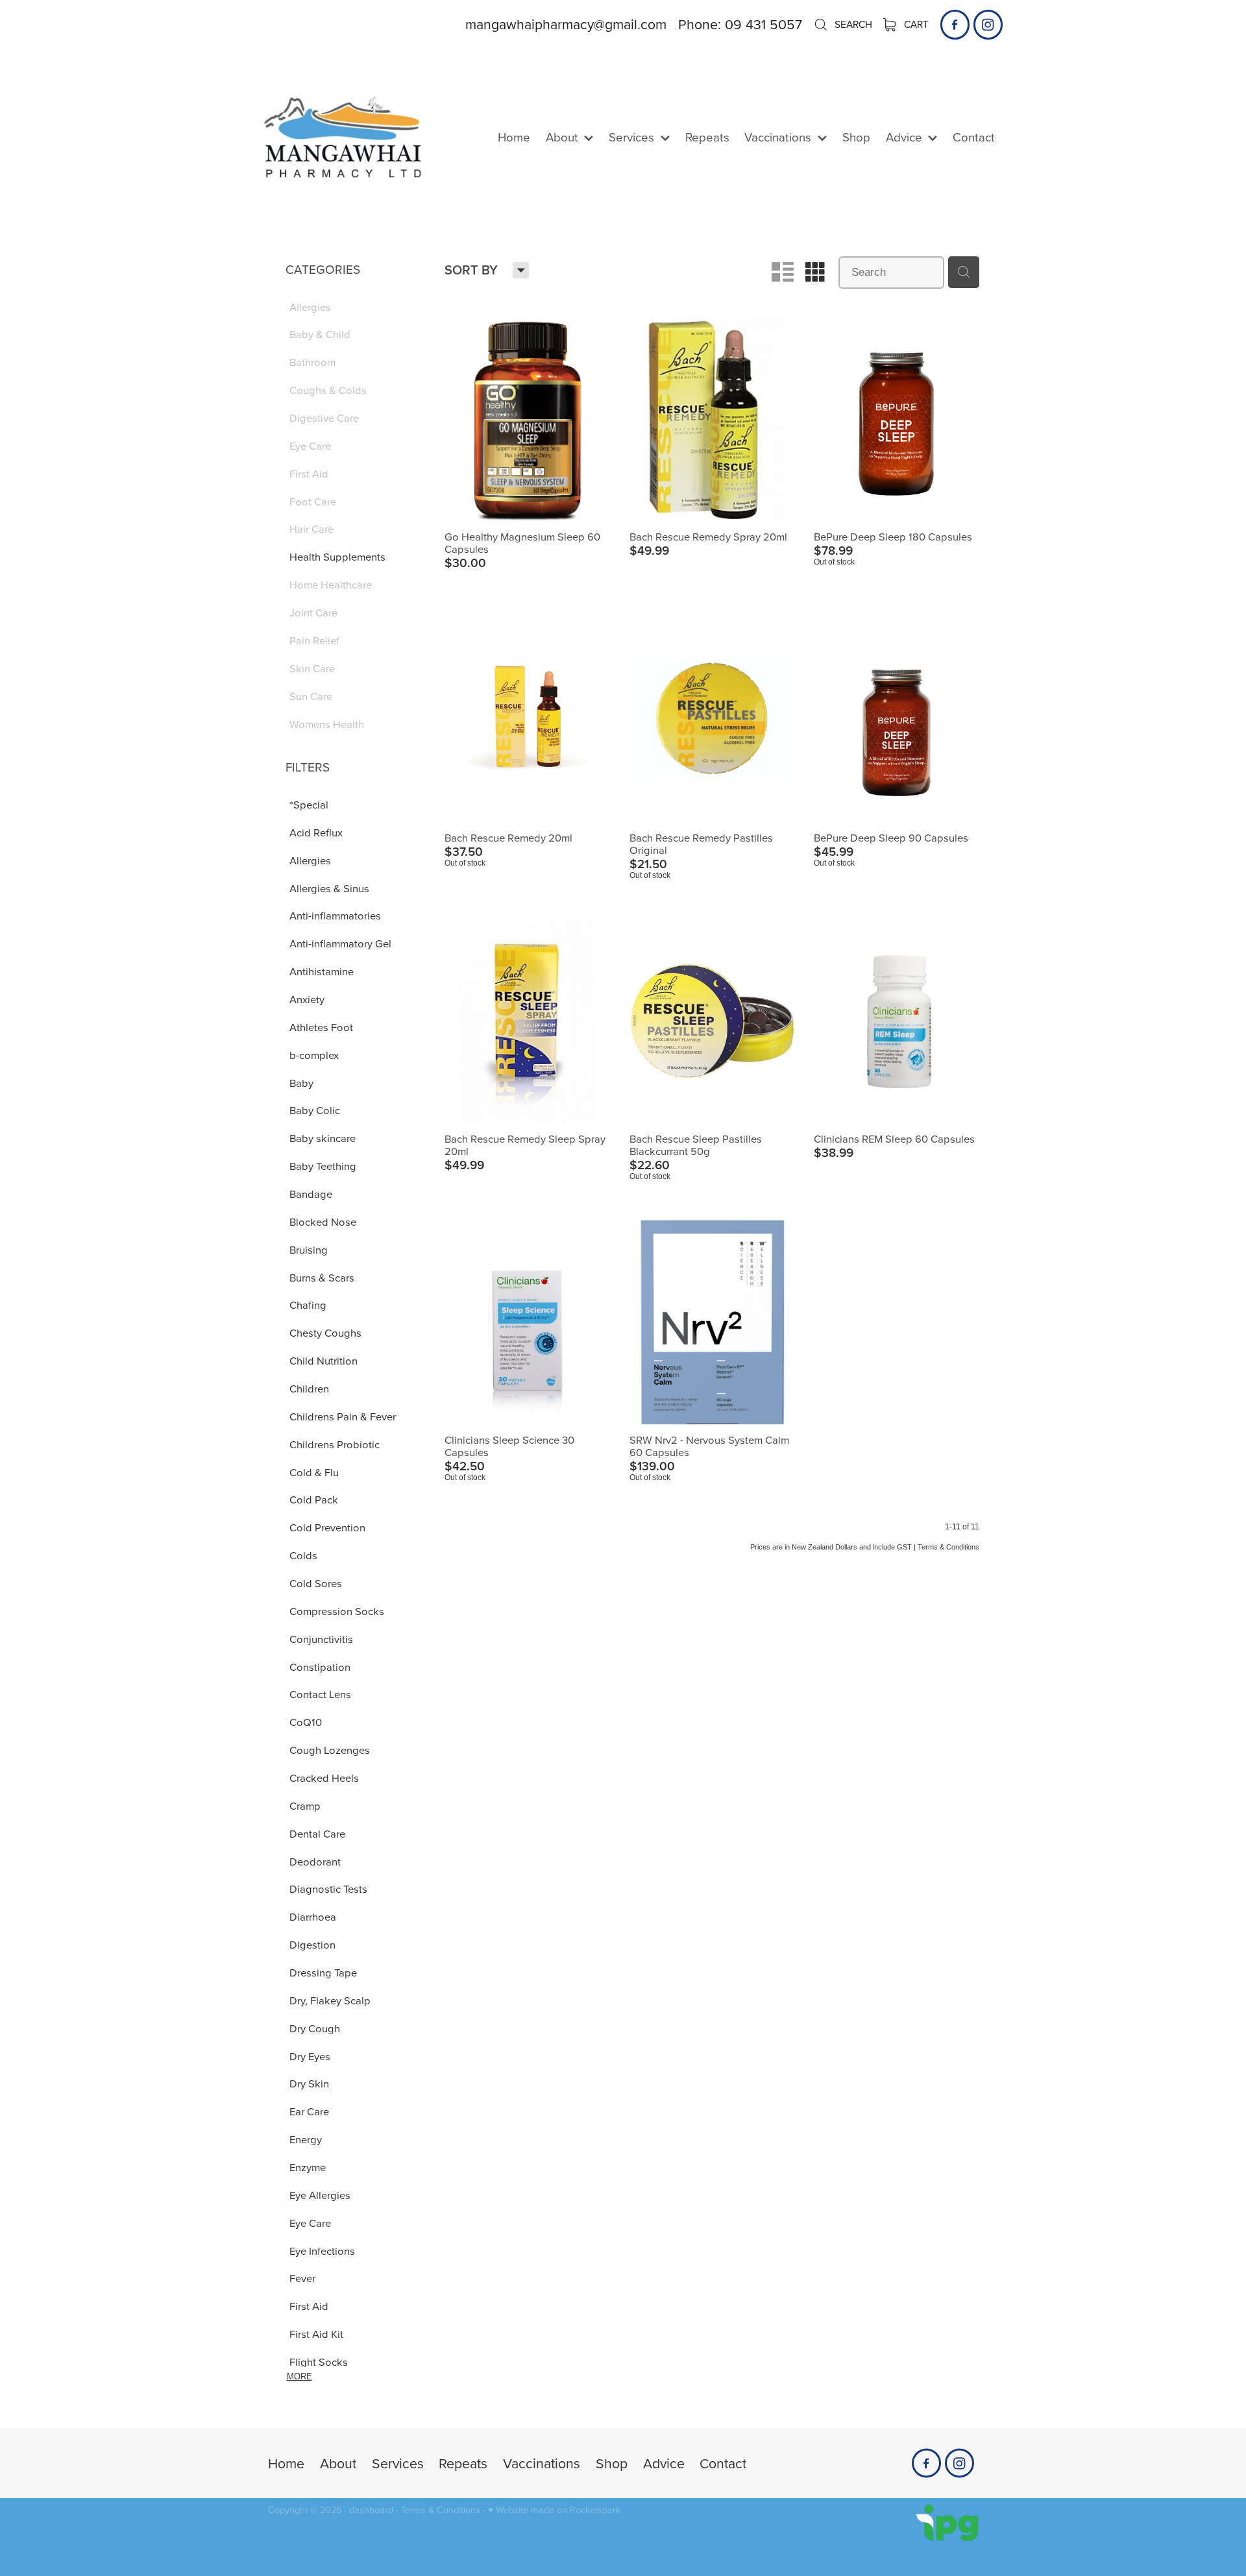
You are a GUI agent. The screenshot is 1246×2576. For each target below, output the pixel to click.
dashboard (371, 2510)
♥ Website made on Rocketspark (554, 2510)
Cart (915, 24)
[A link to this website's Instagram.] (988, 24)
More (299, 2376)
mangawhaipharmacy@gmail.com (566, 24)
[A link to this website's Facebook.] (955, 24)
